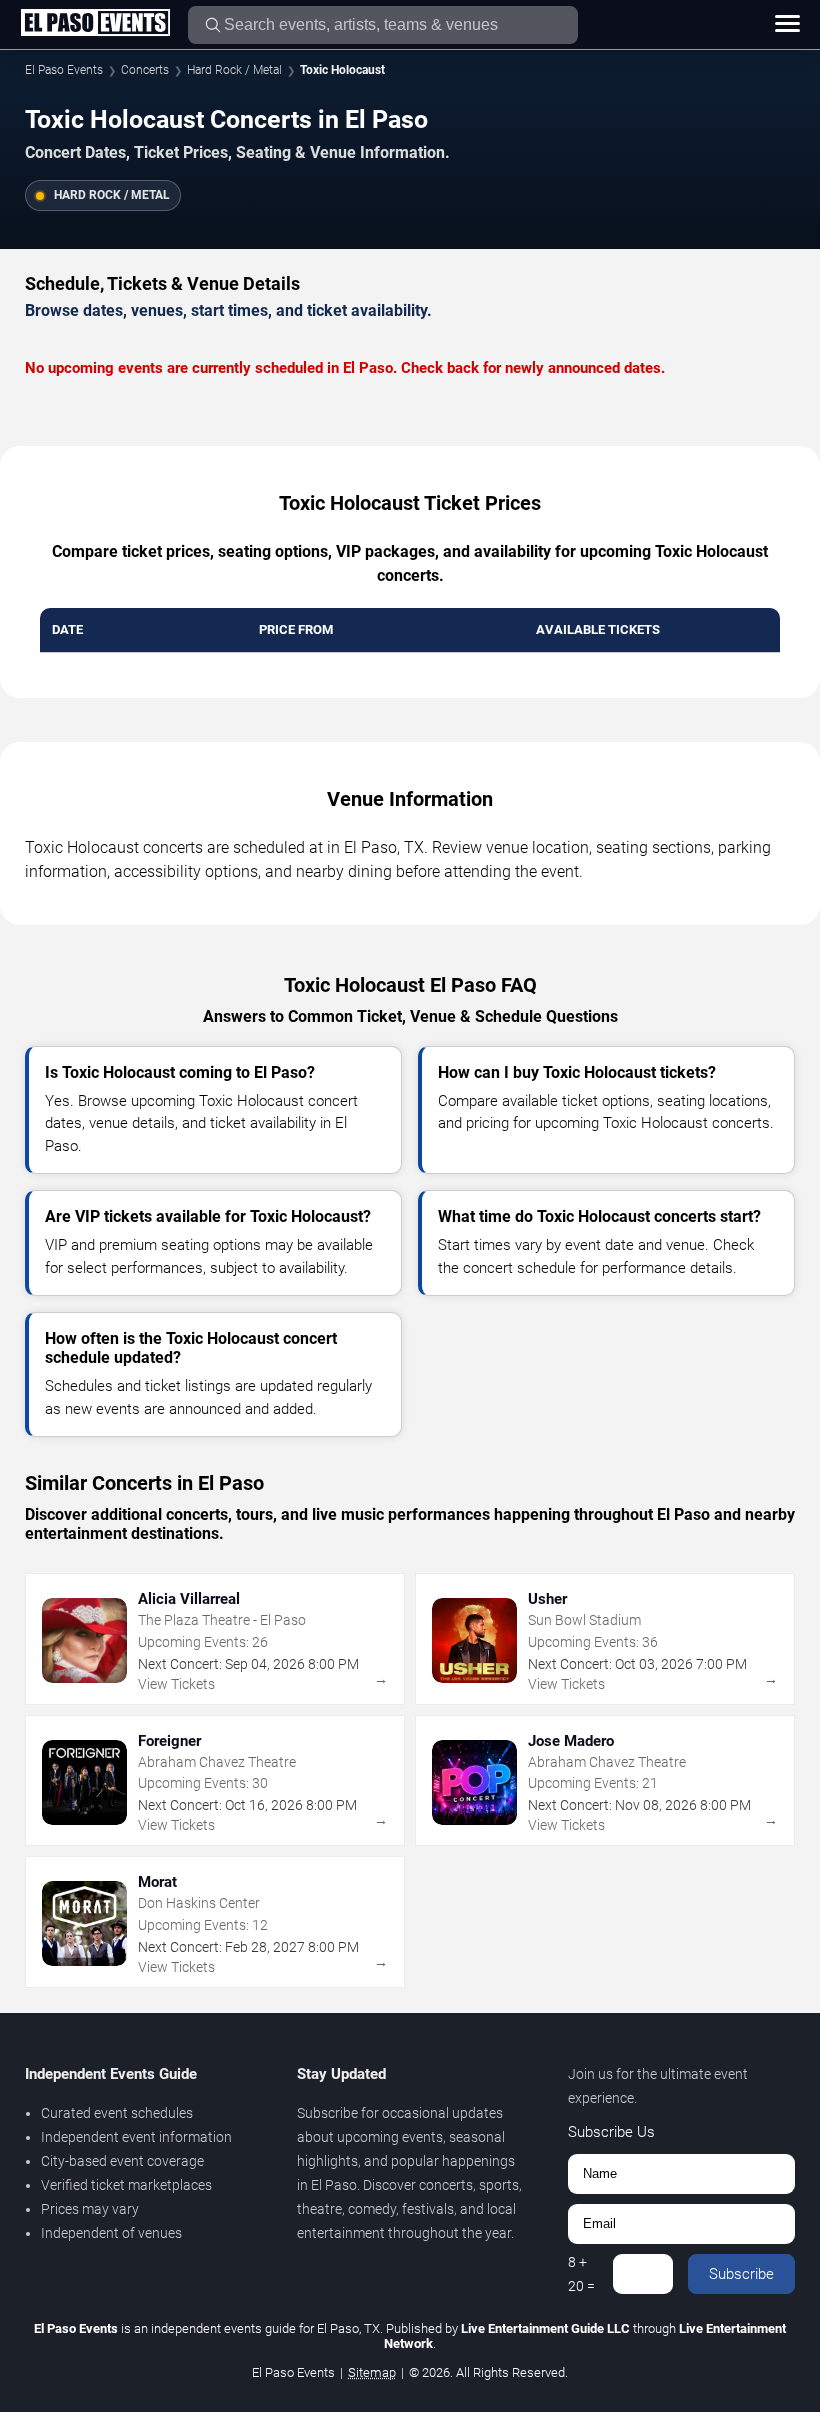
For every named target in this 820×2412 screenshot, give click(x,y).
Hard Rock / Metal (234, 70)
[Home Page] (95, 24)
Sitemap (372, 2372)
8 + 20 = (581, 2274)
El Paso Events (64, 70)
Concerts (145, 70)
